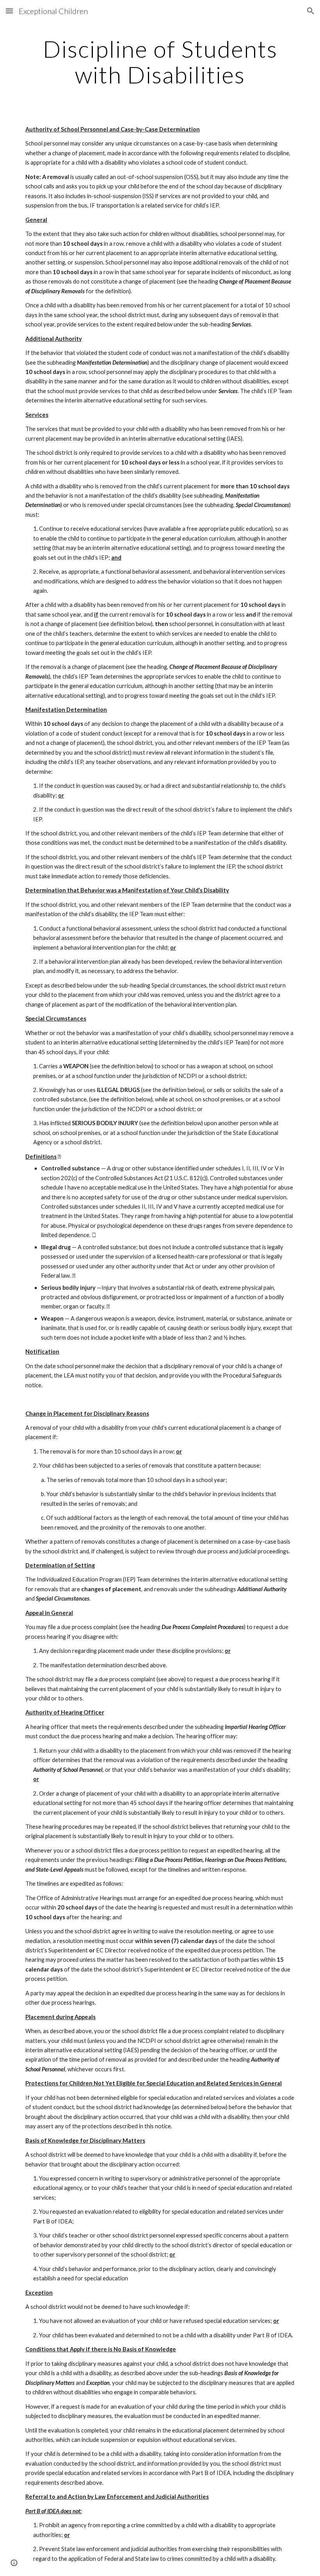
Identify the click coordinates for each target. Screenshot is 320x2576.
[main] (160, 62)
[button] (9, 11)
